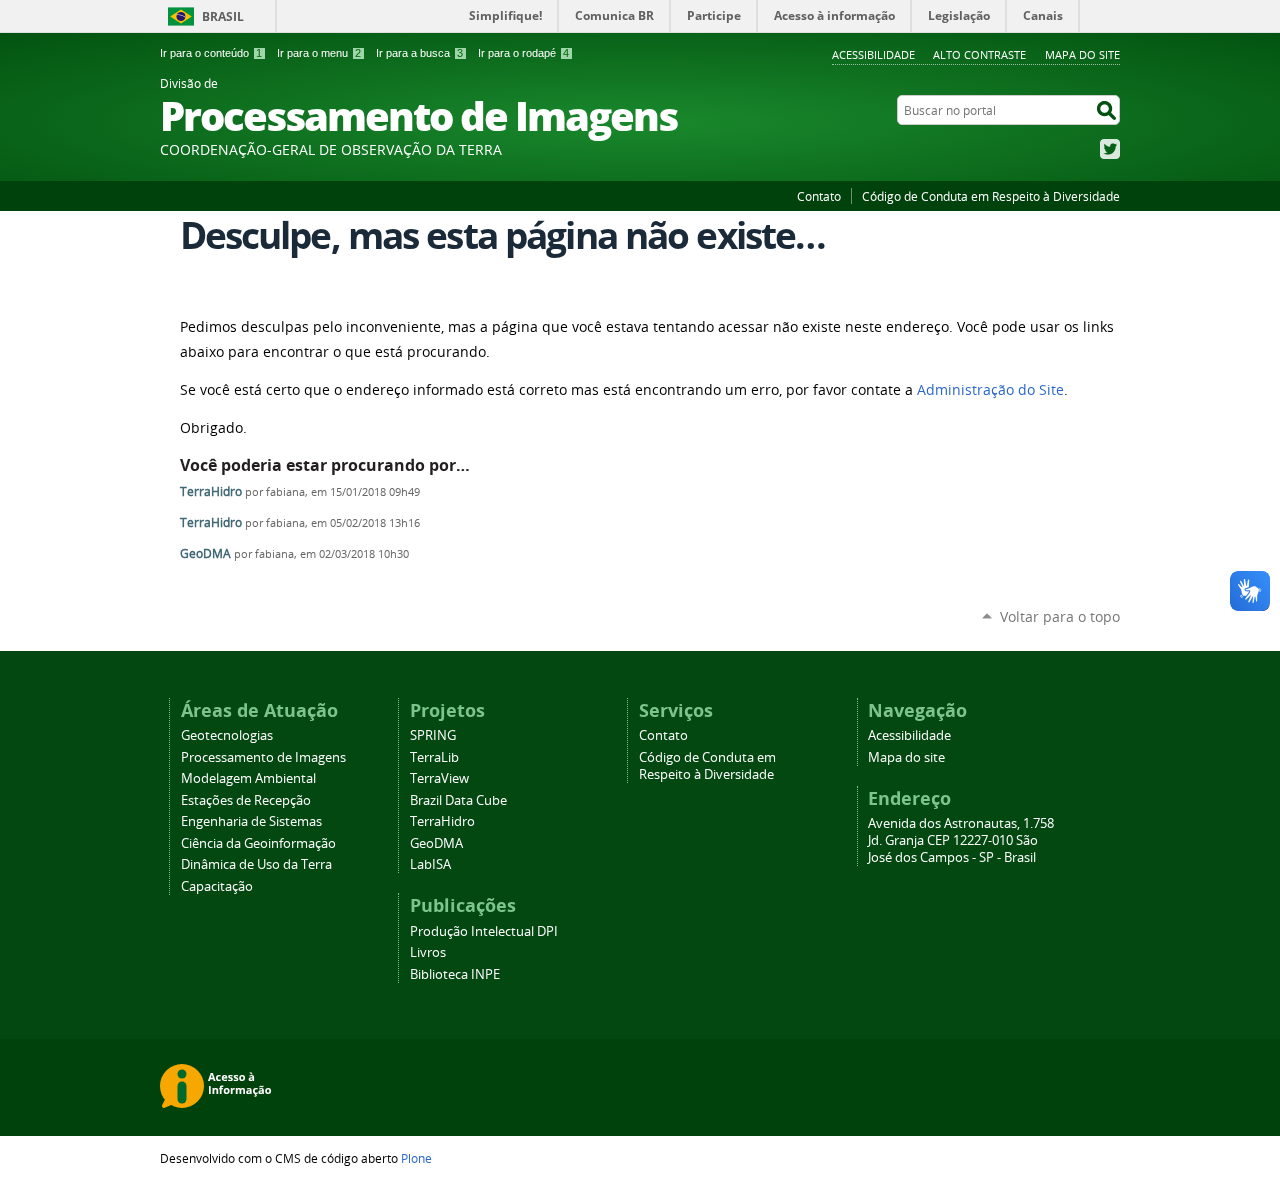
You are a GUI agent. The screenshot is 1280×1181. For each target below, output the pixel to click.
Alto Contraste (979, 54)
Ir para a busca (419, 53)
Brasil (223, 16)
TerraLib (434, 757)
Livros (428, 952)
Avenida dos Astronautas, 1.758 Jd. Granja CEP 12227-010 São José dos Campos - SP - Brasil (961, 840)
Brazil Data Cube (458, 800)
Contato (819, 196)
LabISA (430, 864)
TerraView (439, 778)
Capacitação (217, 886)
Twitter (1110, 149)
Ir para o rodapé (523, 53)
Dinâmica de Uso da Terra (256, 864)
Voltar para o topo (1060, 616)
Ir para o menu (319, 53)
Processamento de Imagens (263, 757)
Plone (416, 1158)
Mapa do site (1082, 54)
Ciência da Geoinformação (258, 843)
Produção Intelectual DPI (484, 931)
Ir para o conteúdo (211, 53)
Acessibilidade (873, 54)
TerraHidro (211, 491)
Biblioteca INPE (455, 974)
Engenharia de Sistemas (251, 821)
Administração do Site (990, 390)
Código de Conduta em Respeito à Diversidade (991, 196)
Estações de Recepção (246, 800)
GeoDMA (205, 553)
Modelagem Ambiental (248, 778)
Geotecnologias (227, 735)
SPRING (433, 735)
